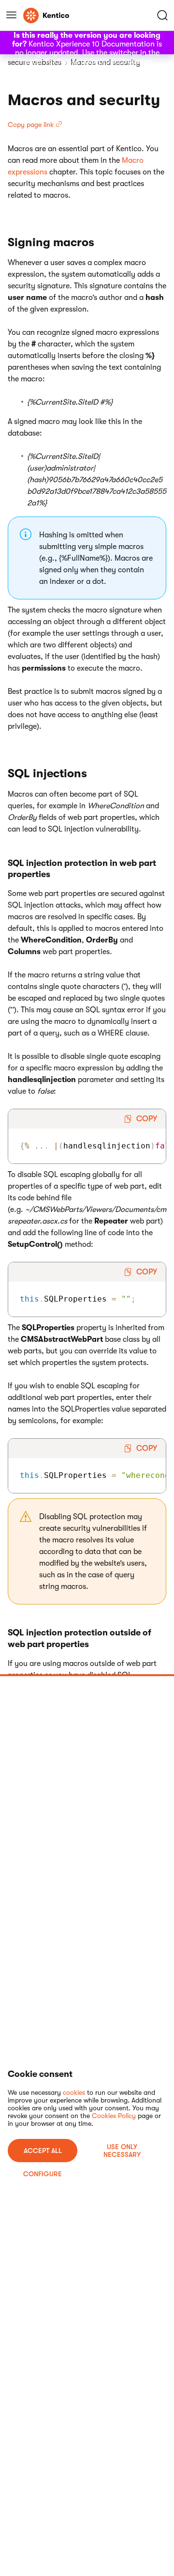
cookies (74, 2092)
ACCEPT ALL (43, 2151)
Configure (43, 2174)
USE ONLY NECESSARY (122, 2151)
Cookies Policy (114, 2116)
